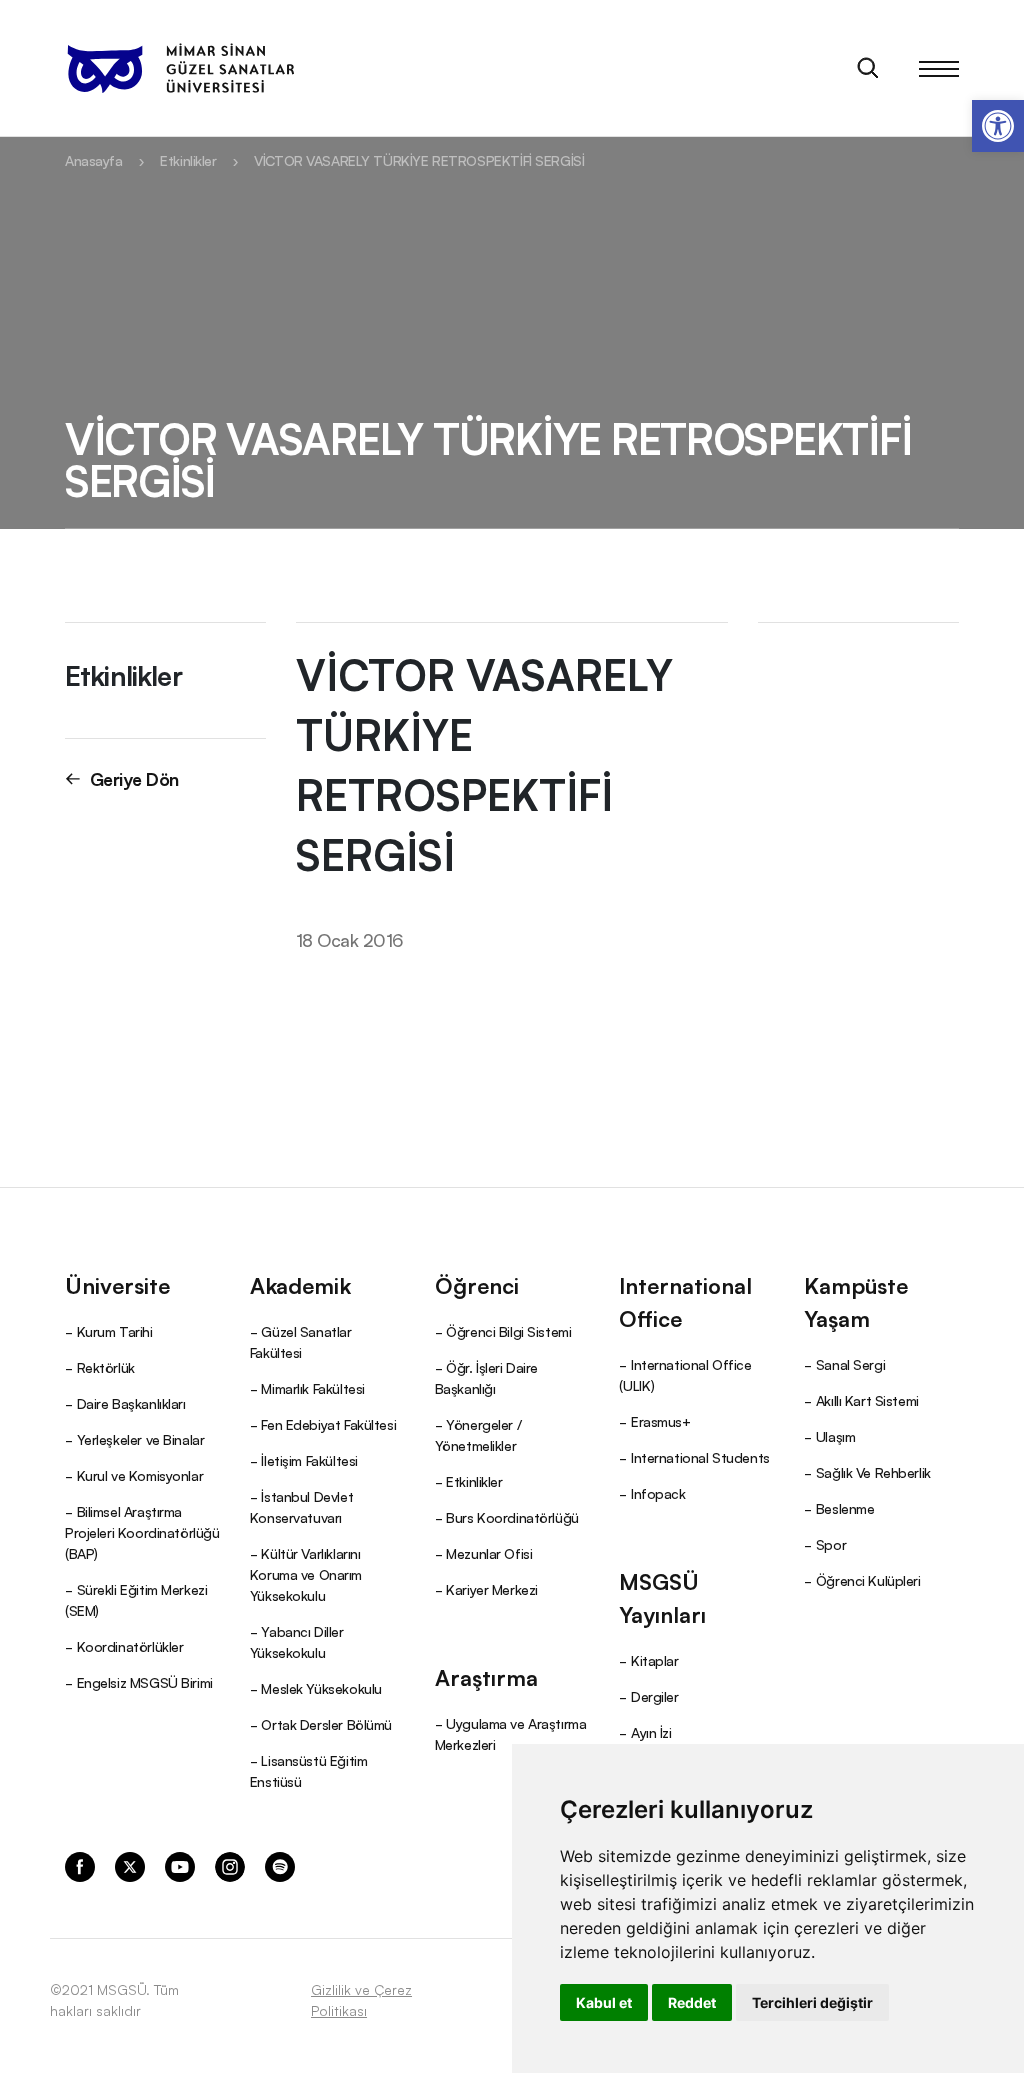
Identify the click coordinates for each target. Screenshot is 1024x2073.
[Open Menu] (939, 68)
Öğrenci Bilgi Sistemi (508, 1331)
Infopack (658, 1493)
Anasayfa (94, 160)
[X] (130, 1865)
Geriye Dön (134, 778)
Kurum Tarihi (115, 1331)
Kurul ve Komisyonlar (140, 1475)
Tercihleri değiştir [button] (812, 2002)
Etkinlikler (188, 160)
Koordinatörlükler (130, 1646)
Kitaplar (655, 1660)
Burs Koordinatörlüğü (512, 1517)
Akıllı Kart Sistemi (867, 1400)
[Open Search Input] (868, 68)
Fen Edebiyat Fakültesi (328, 1424)
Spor (831, 1544)
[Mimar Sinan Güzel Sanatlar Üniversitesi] (180, 68)
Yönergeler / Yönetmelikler (478, 1434)
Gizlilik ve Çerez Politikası (361, 1999)
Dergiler (655, 1696)
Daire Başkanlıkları (131, 1403)
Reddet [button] (692, 2002)
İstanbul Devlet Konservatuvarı (301, 1506)
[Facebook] (80, 1865)
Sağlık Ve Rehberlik (873, 1472)
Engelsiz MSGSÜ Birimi (145, 1682)
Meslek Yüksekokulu (321, 1688)
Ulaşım (835, 1436)
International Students (700, 1457)
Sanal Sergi (850, 1364)
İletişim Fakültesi (309, 1460)
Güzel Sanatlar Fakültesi (301, 1341)
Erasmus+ (661, 1421)
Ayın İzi (651, 1732)
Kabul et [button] (604, 2002)
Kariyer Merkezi (492, 1589)
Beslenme (845, 1508)
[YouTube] (180, 1865)
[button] (998, 126)
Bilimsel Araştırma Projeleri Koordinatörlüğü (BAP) (142, 1532)
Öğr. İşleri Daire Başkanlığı (486, 1377)
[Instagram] (230, 1865)
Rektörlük (106, 1367)
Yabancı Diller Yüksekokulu (297, 1641)
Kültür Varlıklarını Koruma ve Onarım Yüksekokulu (306, 1574)
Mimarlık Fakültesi (312, 1388)
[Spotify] (280, 1865)
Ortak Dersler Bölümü (326, 1724)
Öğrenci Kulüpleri (868, 1580)
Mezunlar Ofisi (489, 1553)
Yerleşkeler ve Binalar (141, 1439)
